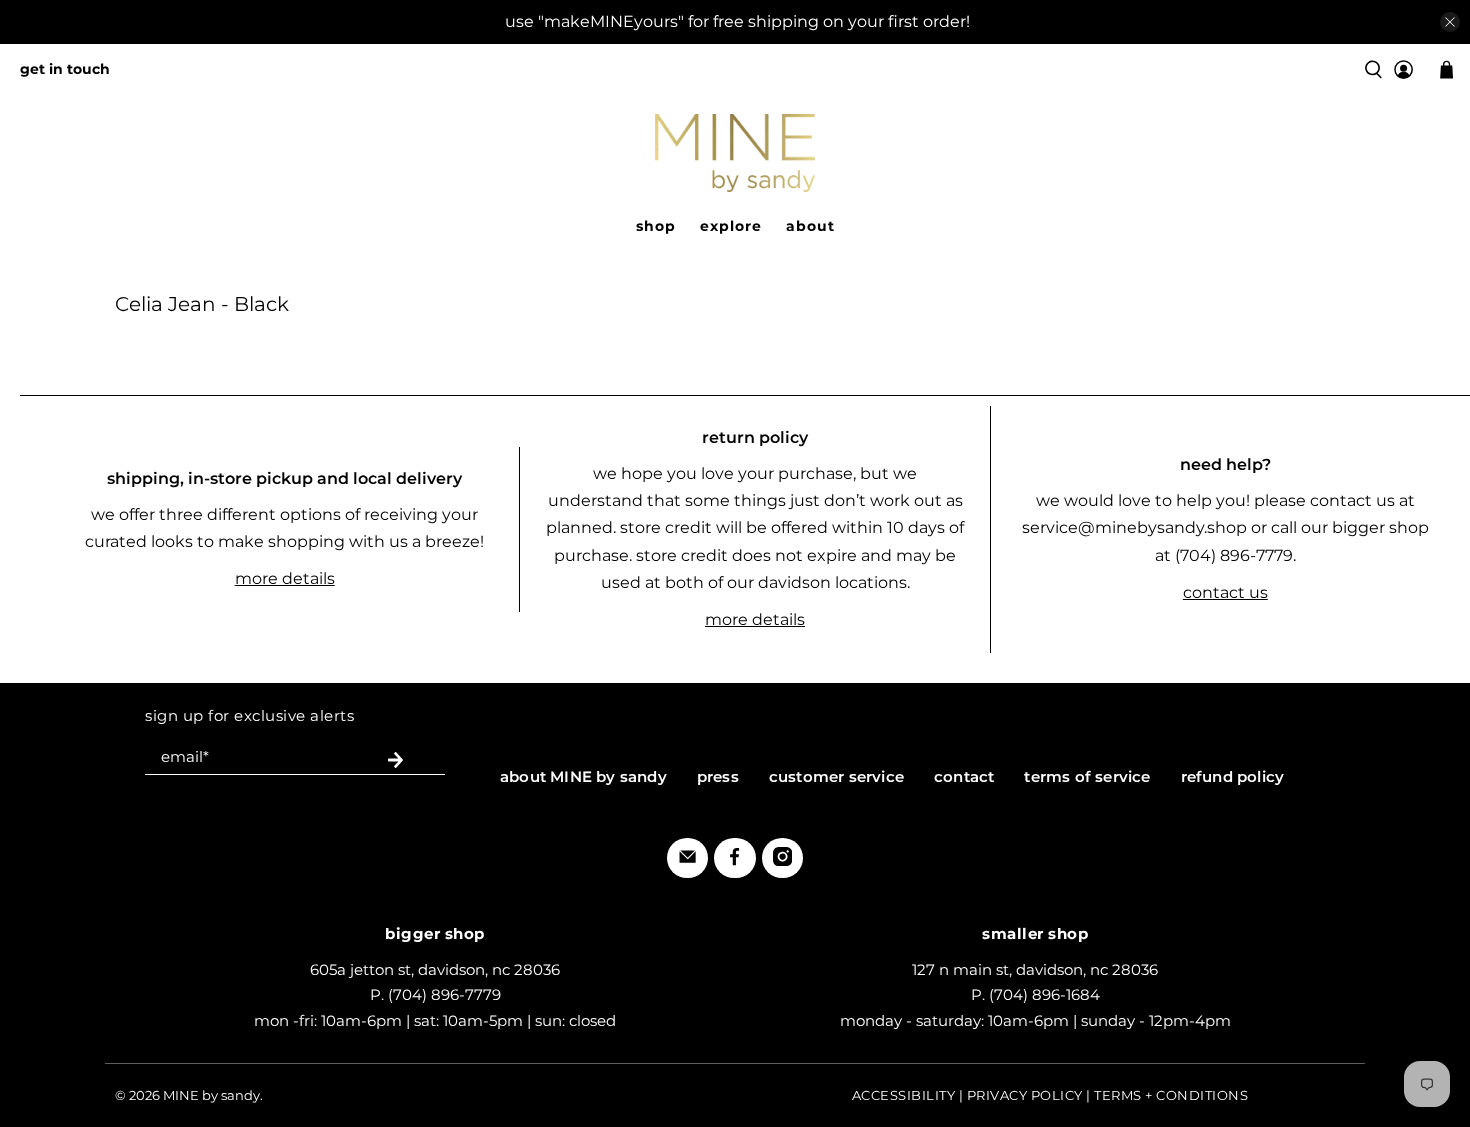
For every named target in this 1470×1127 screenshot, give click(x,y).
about (810, 226)
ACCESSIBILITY (904, 1095)
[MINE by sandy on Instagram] (782, 860)
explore (731, 226)
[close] (1450, 22)
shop (656, 226)
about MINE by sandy (583, 776)
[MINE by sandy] (735, 153)
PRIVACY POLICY (1025, 1095)
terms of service (1087, 776)
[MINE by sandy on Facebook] (734, 860)
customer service (836, 776)
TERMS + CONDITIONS (1171, 1095)
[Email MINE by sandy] (687, 860)
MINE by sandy (211, 1095)
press (718, 776)
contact (964, 776)
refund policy (1233, 776)
